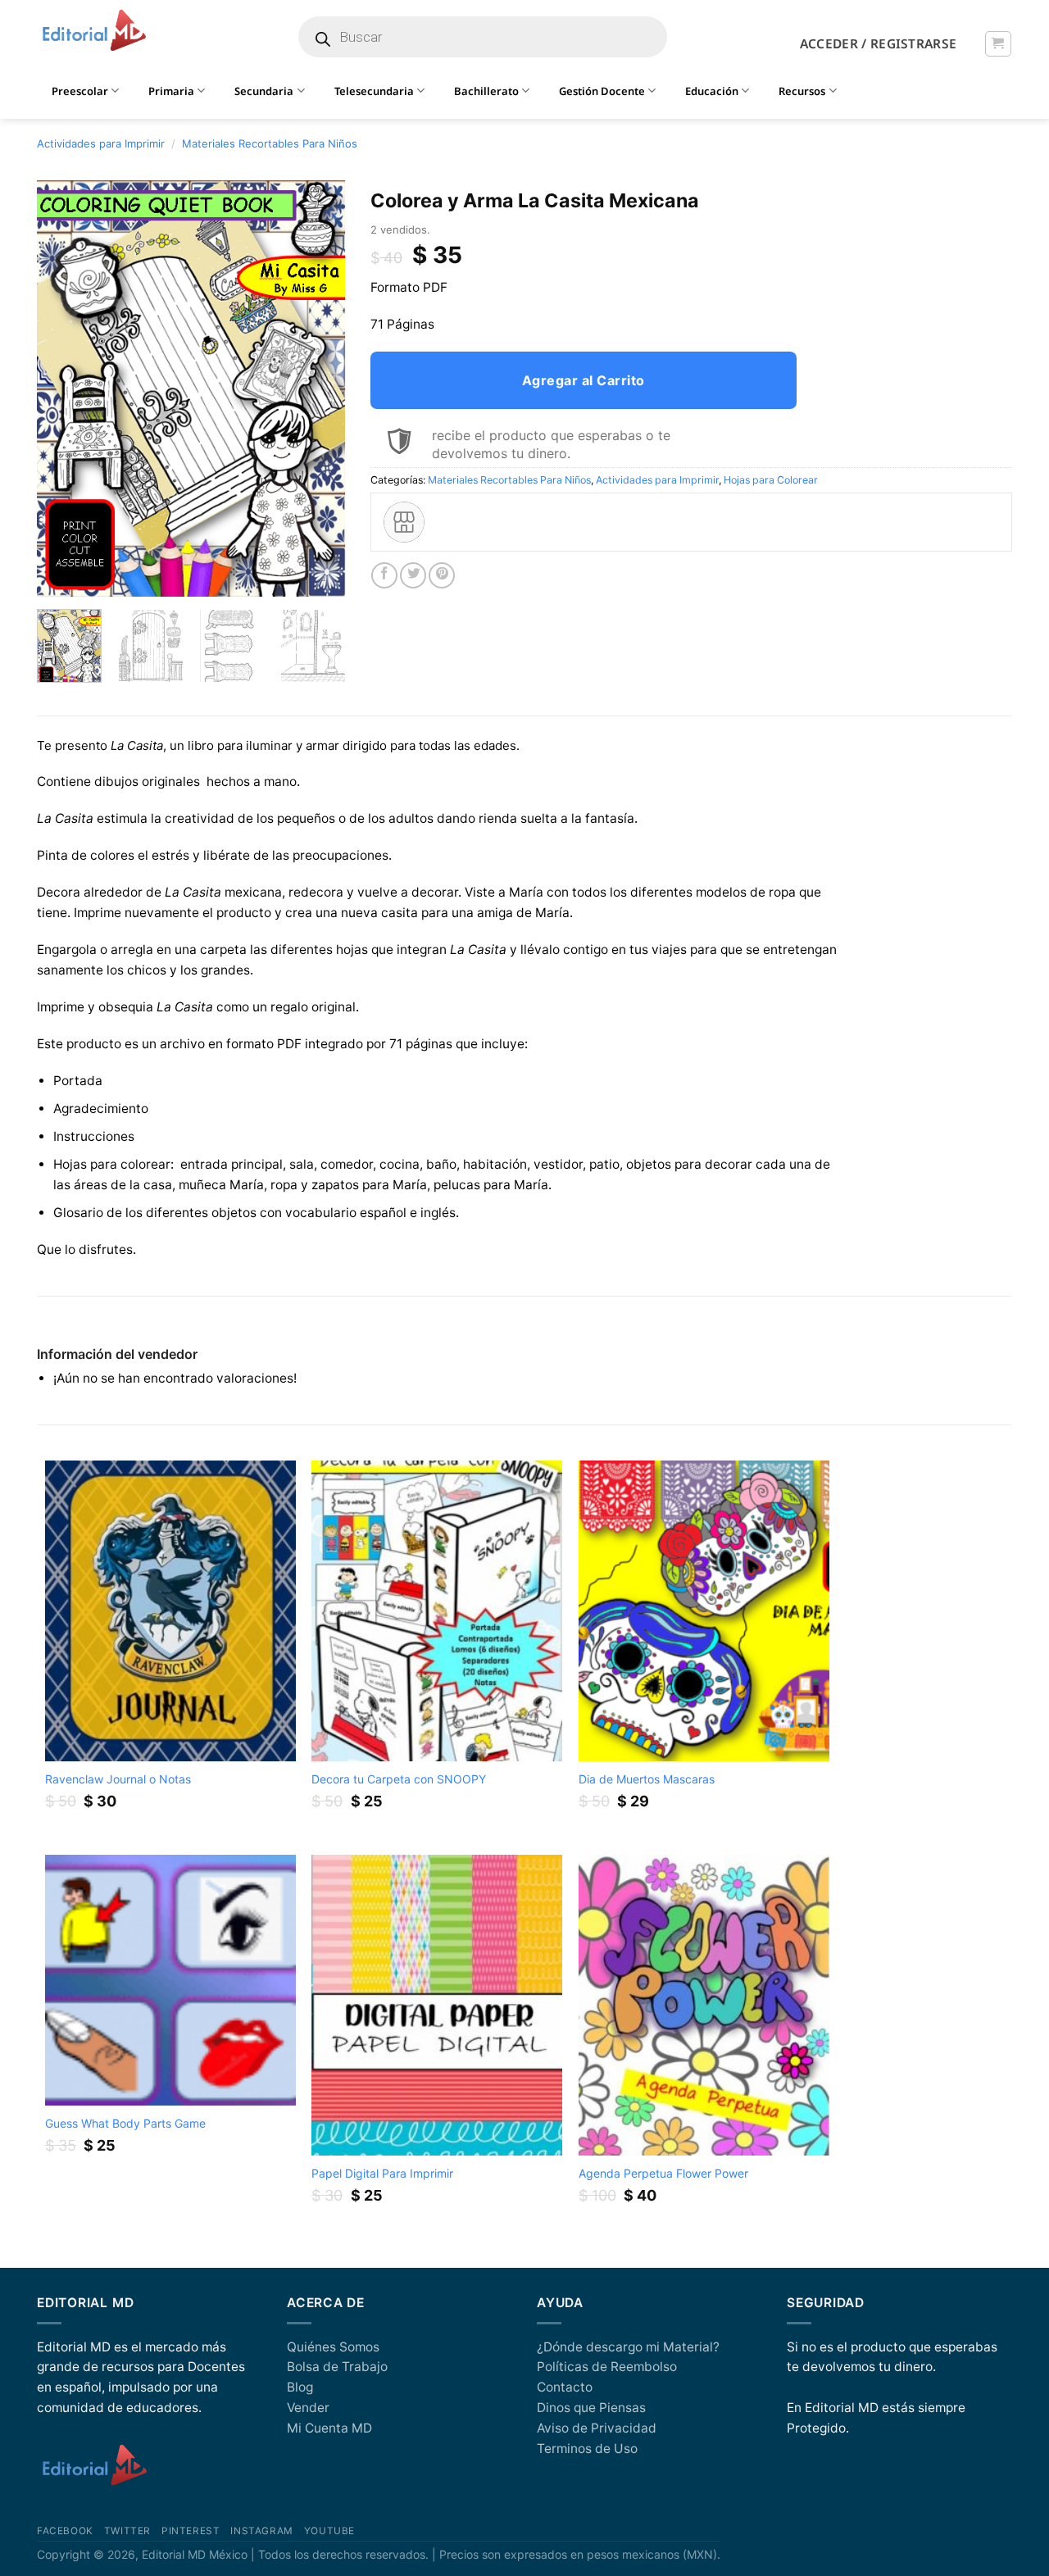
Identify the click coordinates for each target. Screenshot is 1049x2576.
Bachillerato (486, 91)
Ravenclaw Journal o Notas (118, 1779)
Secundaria (264, 91)
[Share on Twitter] (413, 575)
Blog (300, 2387)
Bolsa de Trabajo (337, 2367)
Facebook (65, 2531)
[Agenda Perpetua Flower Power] (704, 2005)
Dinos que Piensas (591, 2408)
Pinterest (191, 2531)
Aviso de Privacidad (597, 2428)
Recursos (802, 91)
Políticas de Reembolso (607, 2367)
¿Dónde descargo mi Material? (628, 2347)
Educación (712, 91)
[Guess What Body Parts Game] (170, 1980)
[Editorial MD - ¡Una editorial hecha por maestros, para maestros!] (94, 31)
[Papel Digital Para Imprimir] (437, 2005)
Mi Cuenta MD (329, 2428)
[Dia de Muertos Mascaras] (704, 1611)
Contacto (565, 2387)
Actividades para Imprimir (101, 143)
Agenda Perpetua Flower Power (663, 2173)
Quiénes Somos (333, 2347)
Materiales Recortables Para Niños (270, 143)
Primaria (171, 91)
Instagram (261, 2531)
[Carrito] (998, 44)
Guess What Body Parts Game (125, 2123)
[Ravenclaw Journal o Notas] (170, 1611)
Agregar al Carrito (584, 380)
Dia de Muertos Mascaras (647, 1779)
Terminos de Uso (587, 2449)
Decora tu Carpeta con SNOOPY (399, 1779)
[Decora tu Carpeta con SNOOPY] (437, 1611)
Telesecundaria (374, 91)
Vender (308, 2408)
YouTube (329, 2531)
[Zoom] (58, 577)
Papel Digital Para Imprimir (382, 2173)
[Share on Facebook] (384, 575)
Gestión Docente (602, 91)
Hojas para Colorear (771, 480)
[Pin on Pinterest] (442, 575)
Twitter (127, 2531)
